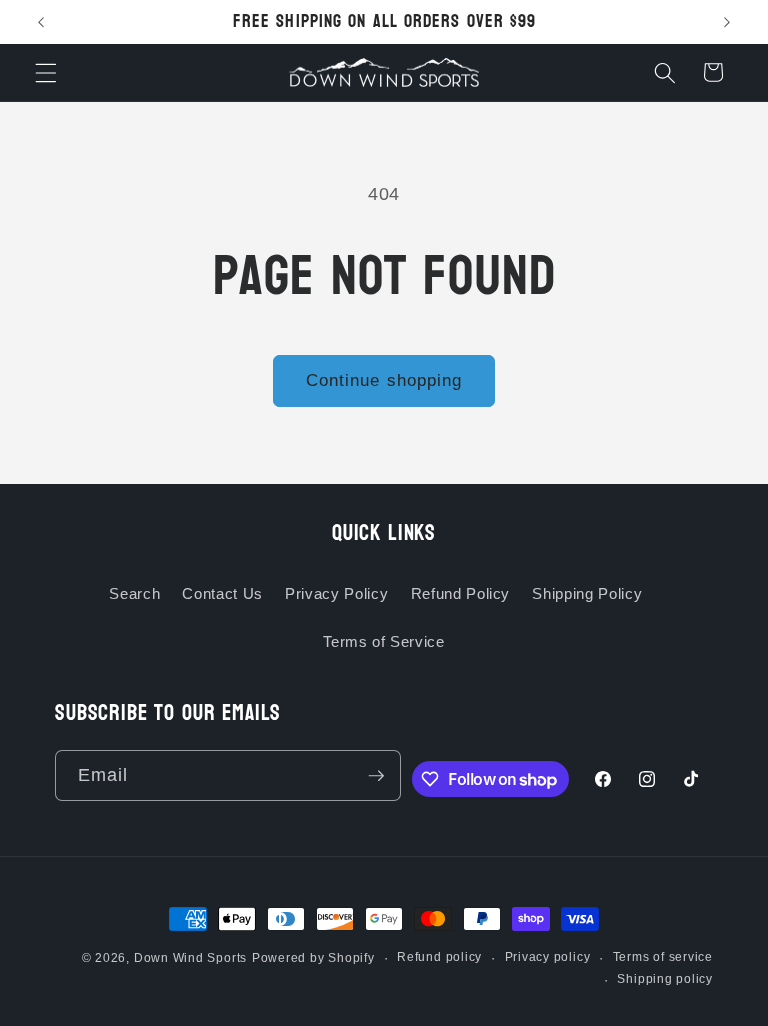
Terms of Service (384, 641)
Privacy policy (548, 957)
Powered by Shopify (313, 958)
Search (134, 593)
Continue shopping (384, 380)
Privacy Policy (336, 593)
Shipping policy (665, 979)
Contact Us (222, 593)
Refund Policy (461, 593)
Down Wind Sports (190, 958)
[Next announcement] (727, 22)
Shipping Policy (587, 593)
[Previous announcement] (41, 22)
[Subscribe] (376, 776)
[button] (46, 72)
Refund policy (439, 957)
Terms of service (663, 957)
